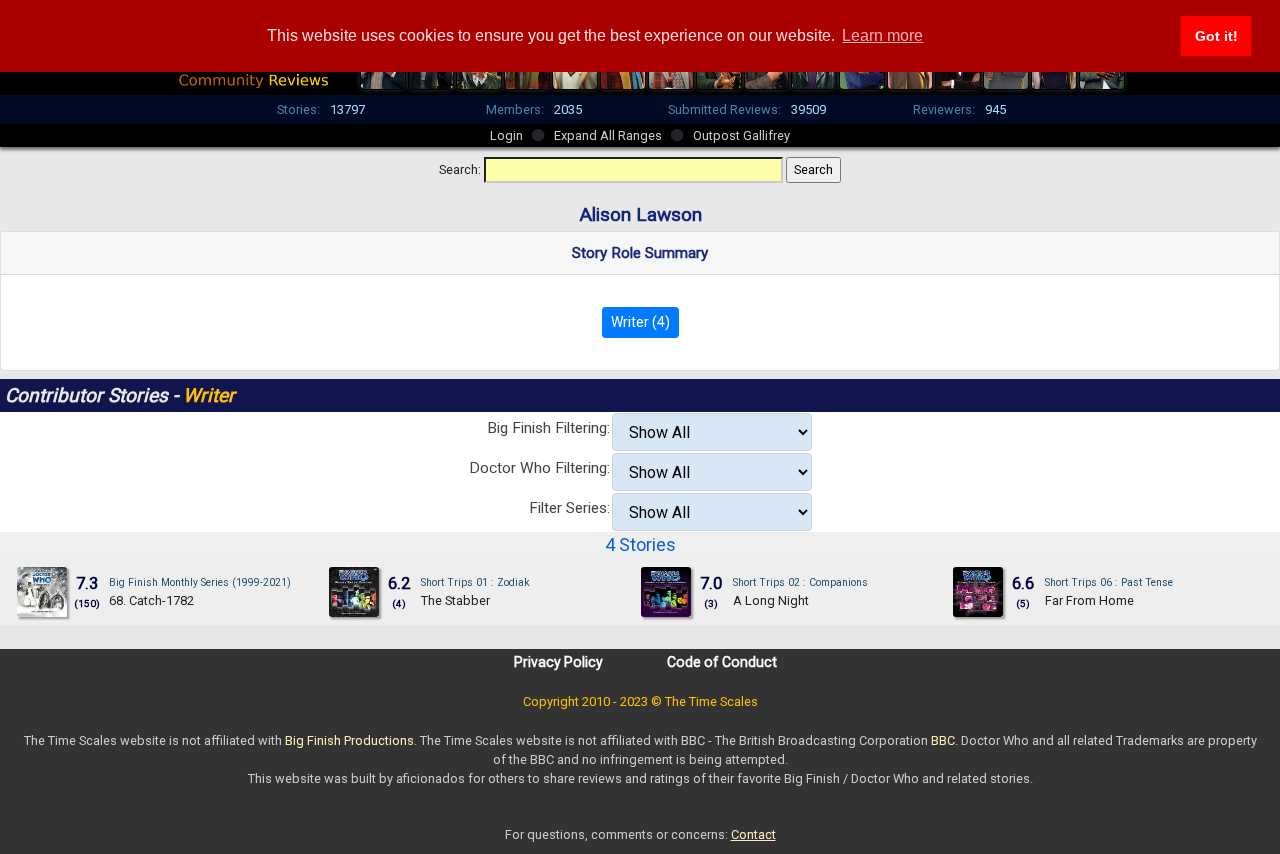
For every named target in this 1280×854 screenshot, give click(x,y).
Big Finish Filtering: (548, 428)
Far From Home (1089, 600)
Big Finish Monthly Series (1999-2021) (200, 582)
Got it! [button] (1216, 36)
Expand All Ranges (608, 135)
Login (506, 135)
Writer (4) (640, 322)
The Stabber (455, 600)
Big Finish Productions (349, 740)
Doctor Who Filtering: (539, 468)
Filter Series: (569, 508)
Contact (753, 834)
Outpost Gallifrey (741, 135)
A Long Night (771, 600)
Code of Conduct (722, 662)
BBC (943, 740)
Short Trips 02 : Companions (800, 582)
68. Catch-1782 (151, 600)
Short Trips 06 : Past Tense (1109, 582)
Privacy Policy (558, 662)
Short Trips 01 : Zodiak (475, 582)
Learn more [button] (882, 35)
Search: (460, 169)
